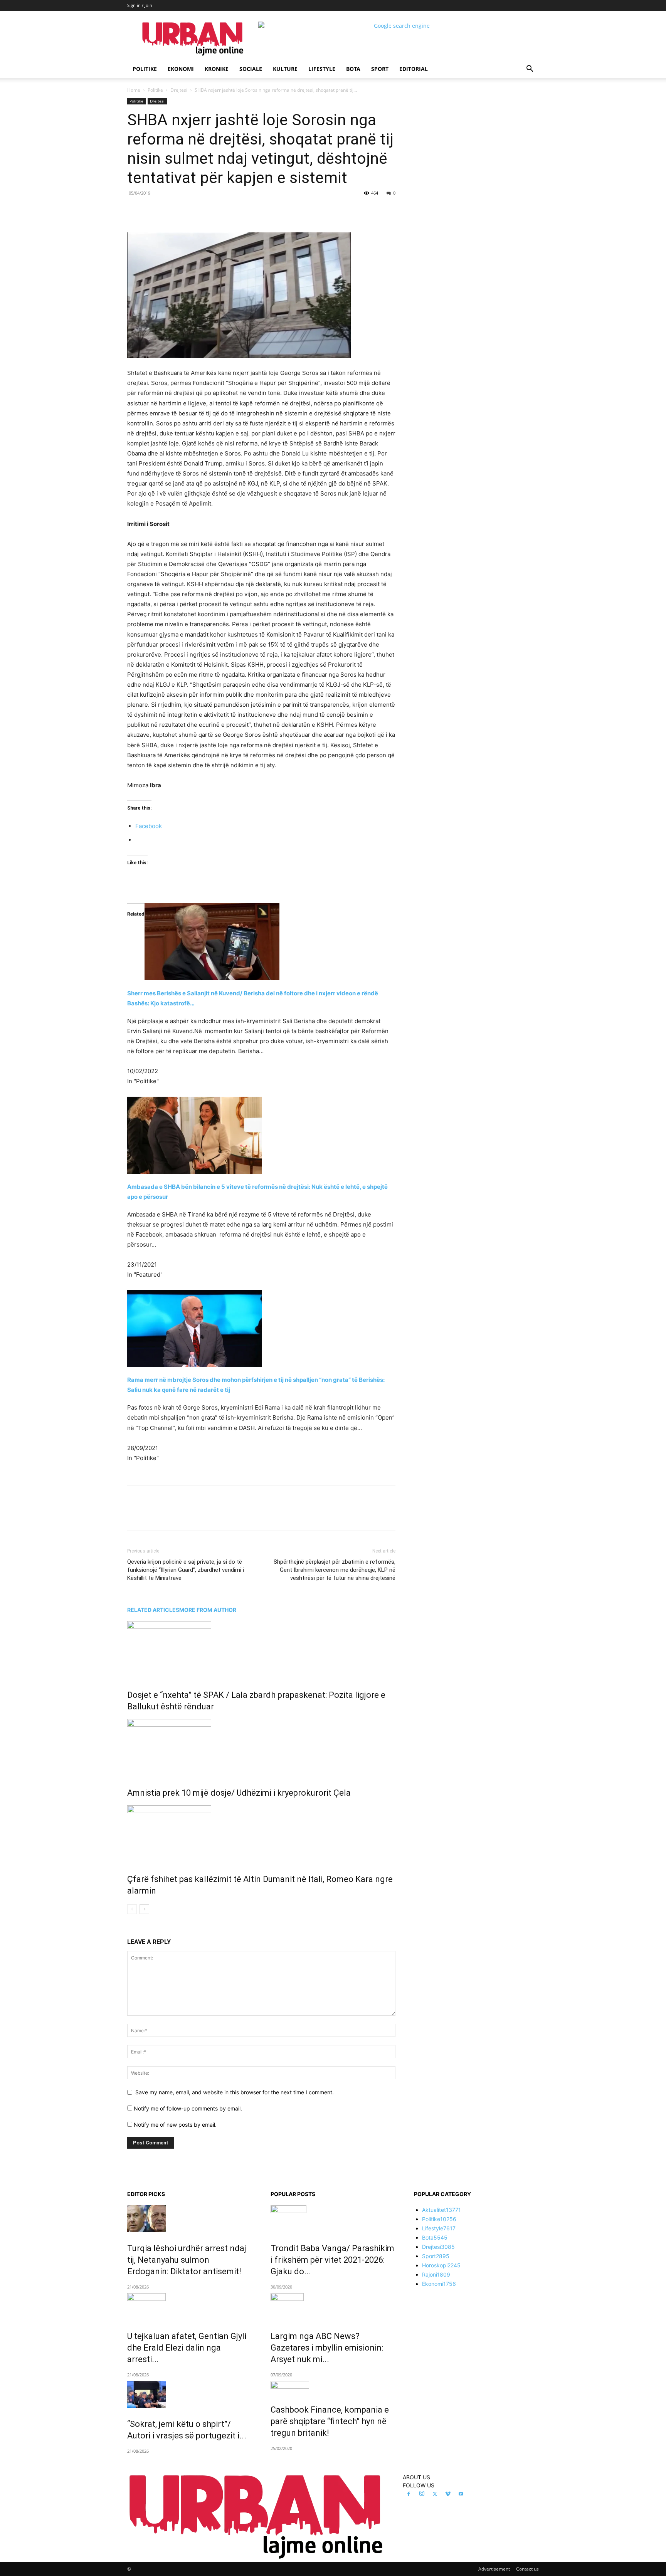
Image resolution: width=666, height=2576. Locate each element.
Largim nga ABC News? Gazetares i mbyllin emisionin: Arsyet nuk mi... (327, 2348)
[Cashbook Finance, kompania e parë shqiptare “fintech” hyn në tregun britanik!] (333, 2387)
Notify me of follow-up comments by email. (188, 2108)
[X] (198, 210)
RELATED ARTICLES (153, 1610)
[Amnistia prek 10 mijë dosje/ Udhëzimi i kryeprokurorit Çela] (261, 1748)
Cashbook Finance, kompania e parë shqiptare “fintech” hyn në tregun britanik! (330, 2421)
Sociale (251, 69)
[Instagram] (422, 2494)
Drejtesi (179, 90)
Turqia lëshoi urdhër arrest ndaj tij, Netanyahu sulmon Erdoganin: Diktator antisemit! (187, 2260)
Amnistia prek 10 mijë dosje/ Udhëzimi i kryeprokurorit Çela (239, 1793)
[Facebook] (180, 210)
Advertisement (494, 2569)
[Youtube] (461, 2494)
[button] (530, 70)
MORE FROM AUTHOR (208, 1610)
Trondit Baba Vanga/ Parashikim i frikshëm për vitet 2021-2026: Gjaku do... (332, 2260)
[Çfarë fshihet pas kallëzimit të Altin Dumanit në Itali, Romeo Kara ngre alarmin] (261, 1834)
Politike (145, 69)
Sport (380, 69)
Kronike (217, 69)
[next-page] (144, 1909)
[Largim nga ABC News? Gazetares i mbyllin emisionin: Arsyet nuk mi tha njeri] (333, 2307)
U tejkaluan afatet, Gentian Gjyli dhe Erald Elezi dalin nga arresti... (187, 2348)
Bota (353, 69)
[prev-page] (132, 1909)
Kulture (285, 69)
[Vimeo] (448, 2494)
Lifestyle (322, 69)
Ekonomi (181, 69)
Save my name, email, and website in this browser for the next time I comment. (235, 2092)
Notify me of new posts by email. (175, 2125)
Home (134, 90)
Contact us (527, 2569)
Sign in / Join (140, 5)
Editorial (414, 69)
